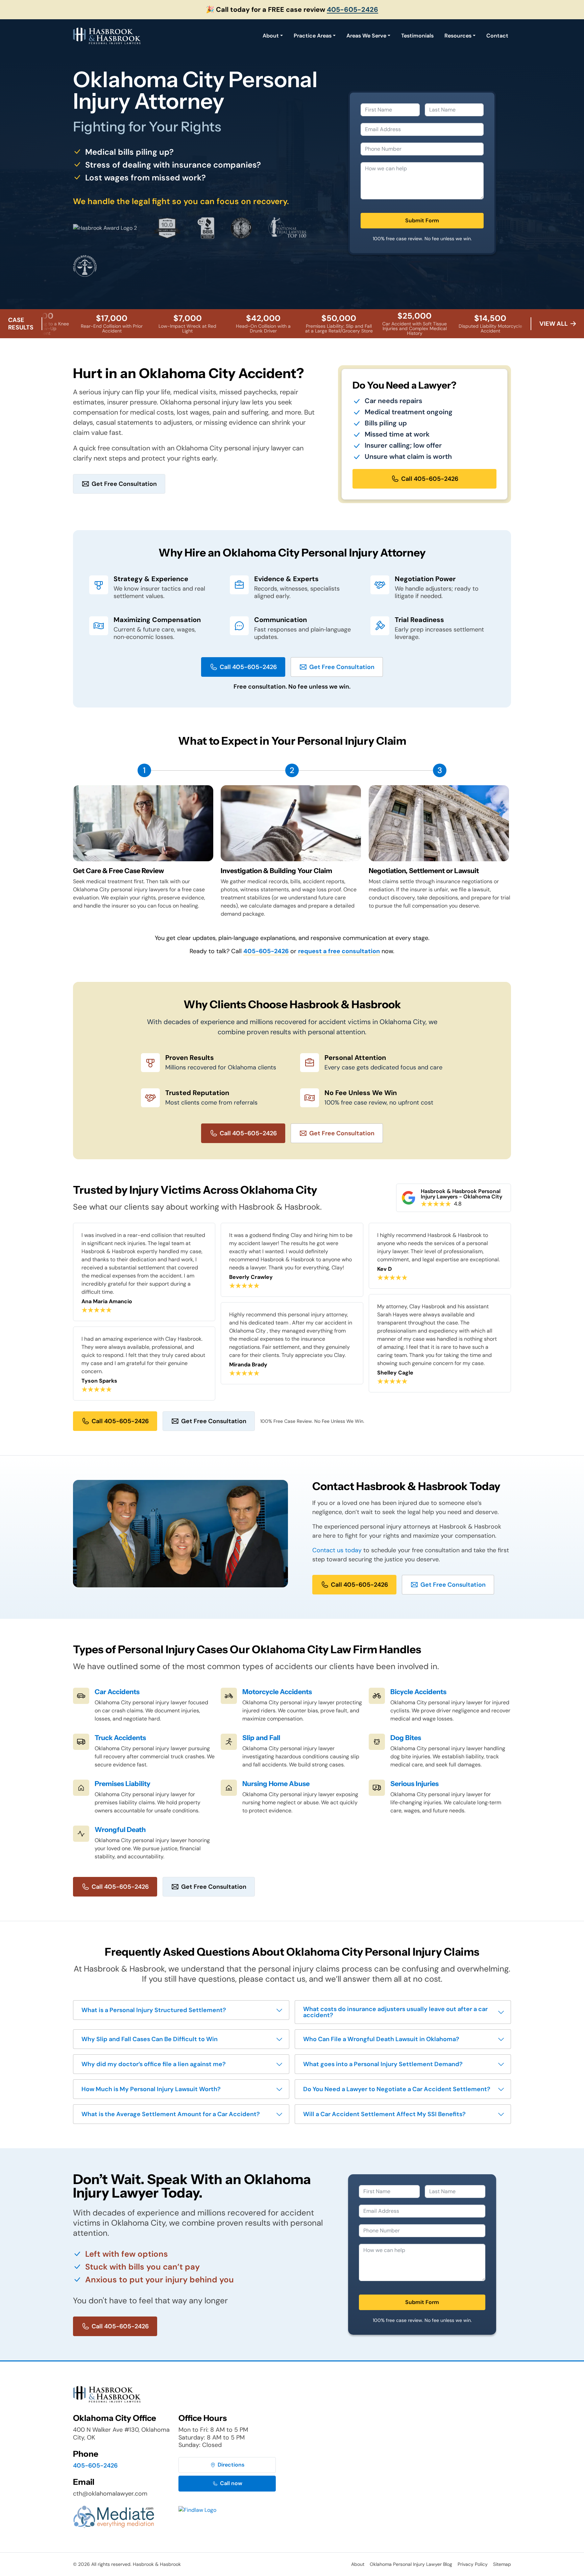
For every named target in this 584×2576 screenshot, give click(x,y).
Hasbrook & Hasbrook (157, 2564)
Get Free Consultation (124, 484)
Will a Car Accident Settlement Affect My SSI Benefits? (384, 2114)
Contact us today (337, 1550)
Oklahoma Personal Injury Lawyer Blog (411, 2564)
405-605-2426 (352, 9)
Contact (497, 36)
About (271, 36)
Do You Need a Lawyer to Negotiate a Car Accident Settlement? (397, 2089)
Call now (231, 2483)
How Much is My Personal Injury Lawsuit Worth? (151, 2089)
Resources (458, 36)
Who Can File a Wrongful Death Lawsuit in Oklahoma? (381, 2039)
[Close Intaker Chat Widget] (562, 2360)
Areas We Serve (366, 36)
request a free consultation (339, 951)
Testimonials (417, 36)
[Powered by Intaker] (527, 2562)
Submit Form (422, 220)
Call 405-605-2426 (430, 479)
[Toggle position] (547, 2360)
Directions (231, 2465)
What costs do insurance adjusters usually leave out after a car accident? (395, 2012)
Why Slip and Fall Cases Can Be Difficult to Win (150, 2039)
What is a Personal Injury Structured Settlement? (154, 2010)
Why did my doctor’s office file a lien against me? (154, 2064)
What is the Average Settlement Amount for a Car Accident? (171, 2114)
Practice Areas (313, 36)
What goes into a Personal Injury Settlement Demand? (383, 2064)
